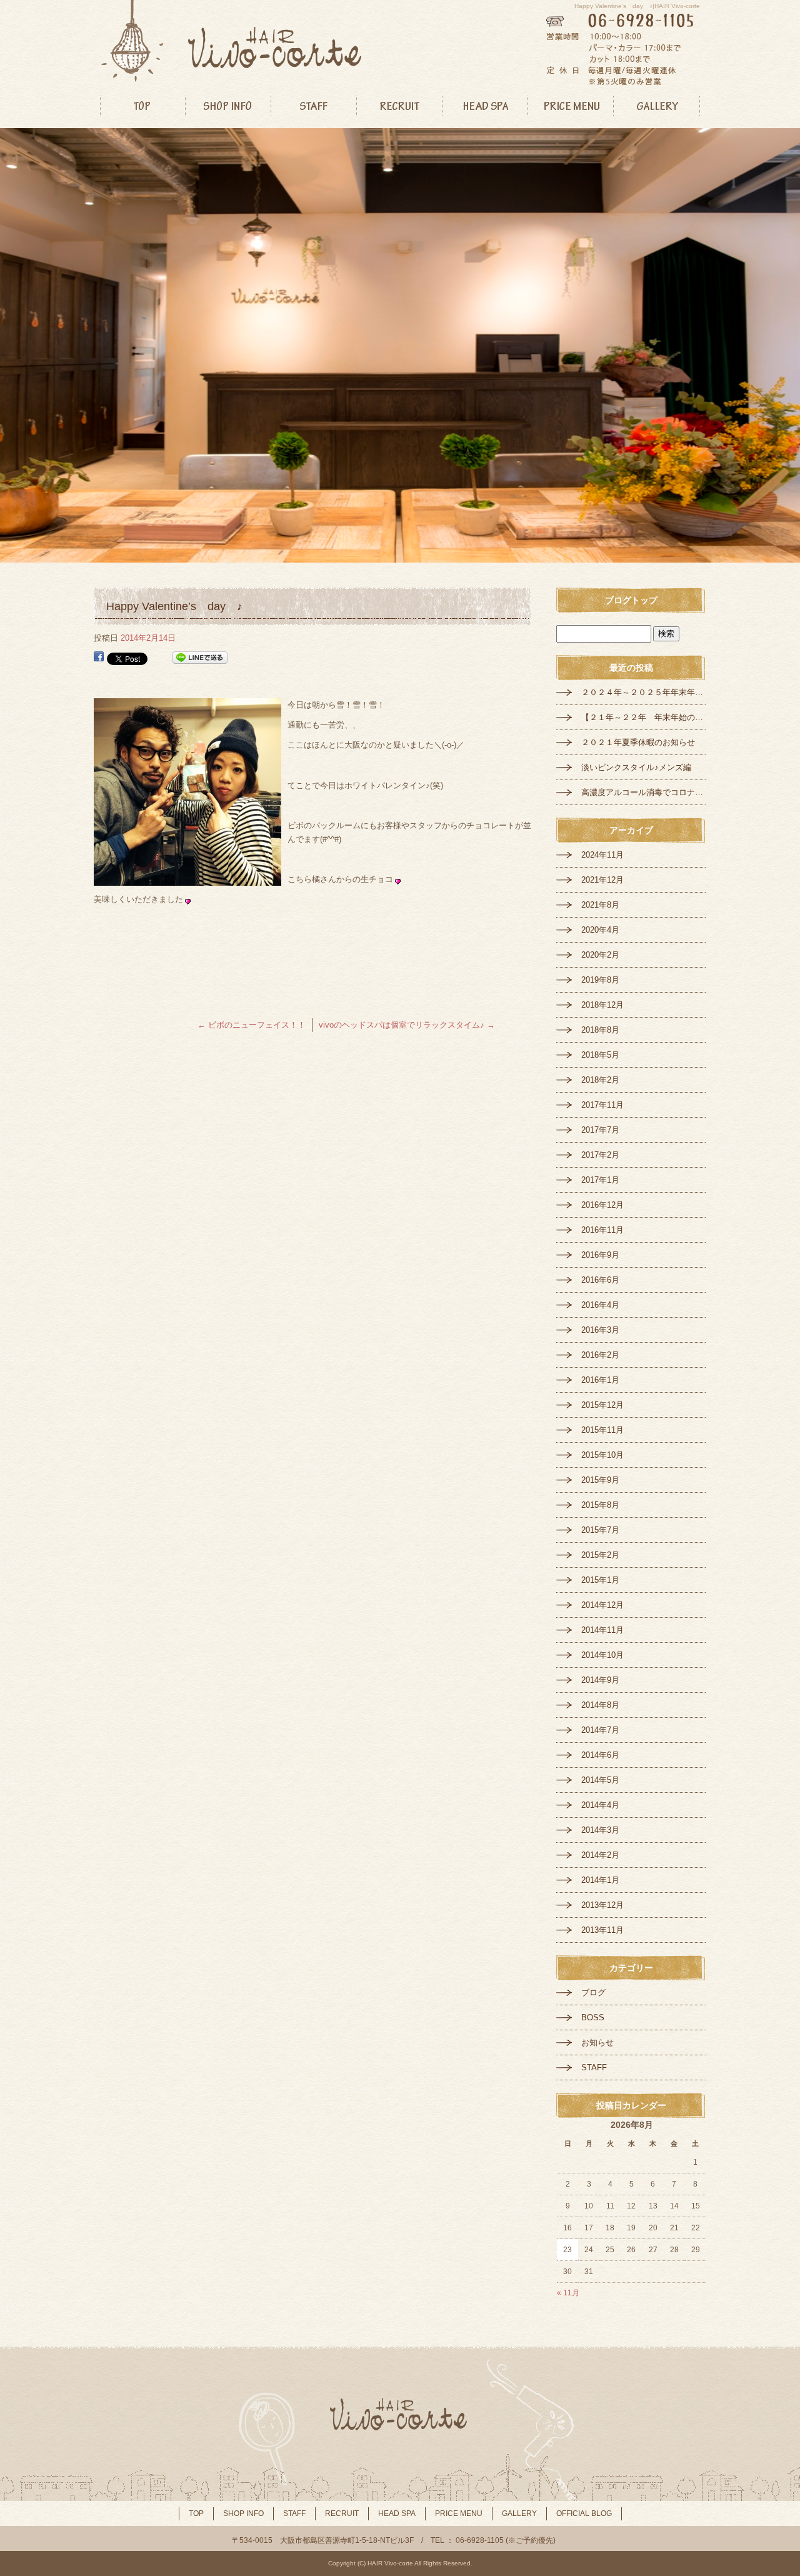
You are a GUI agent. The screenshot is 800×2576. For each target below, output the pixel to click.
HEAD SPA (485, 106)
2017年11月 (602, 1105)
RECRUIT (400, 106)
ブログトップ (631, 600)
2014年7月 (600, 1730)
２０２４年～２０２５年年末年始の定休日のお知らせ (644, 692)
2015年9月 (600, 1480)
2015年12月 (602, 1405)
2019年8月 (600, 980)
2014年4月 (600, 1805)
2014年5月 (600, 1780)
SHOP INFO (228, 106)
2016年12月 (602, 1205)
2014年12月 (602, 1605)
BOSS (593, 2017)
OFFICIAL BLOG (584, 2513)
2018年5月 (600, 1055)
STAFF (314, 106)
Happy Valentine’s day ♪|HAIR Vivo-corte (637, 6)
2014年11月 (602, 1630)
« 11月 (568, 2293)
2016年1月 (600, 1380)
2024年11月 (602, 855)
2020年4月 (600, 930)
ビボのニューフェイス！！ (252, 1025)
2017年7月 (600, 1130)
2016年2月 (600, 1355)
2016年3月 (600, 1330)
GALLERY (657, 106)
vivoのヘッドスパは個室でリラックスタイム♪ (407, 1025)
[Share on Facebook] (99, 658)
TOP (143, 106)
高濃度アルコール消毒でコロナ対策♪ (644, 792)
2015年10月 (602, 1455)
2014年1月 (600, 1880)
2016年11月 (602, 1230)
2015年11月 (602, 1430)
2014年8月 (600, 1705)
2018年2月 (600, 1080)
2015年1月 (600, 1580)
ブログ (593, 1992)
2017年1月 (600, 1180)
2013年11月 (602, 1930)
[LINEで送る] (200, 658)
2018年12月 (602, 1005)
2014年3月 (600, 1830)
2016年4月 (600, 1305)
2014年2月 (600, 1855)
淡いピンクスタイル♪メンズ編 (636, 767)
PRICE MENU (571, 106)
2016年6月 (600, 1280)
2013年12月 (602, 1905)
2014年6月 (600, 1755)
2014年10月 (602, 1655)
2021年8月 (600, 905)
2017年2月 (600, 1155)
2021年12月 (602, 880)
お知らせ (597, 2042)
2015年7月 (600, 1530)
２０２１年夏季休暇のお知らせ (638, 742)
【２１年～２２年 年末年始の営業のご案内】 (644, 717)
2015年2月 (600, 1555)
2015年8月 (600, 1505)
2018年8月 (600, 1030)
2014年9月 (600, 1680)
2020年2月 (600, 955)
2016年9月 (600, 1255)
